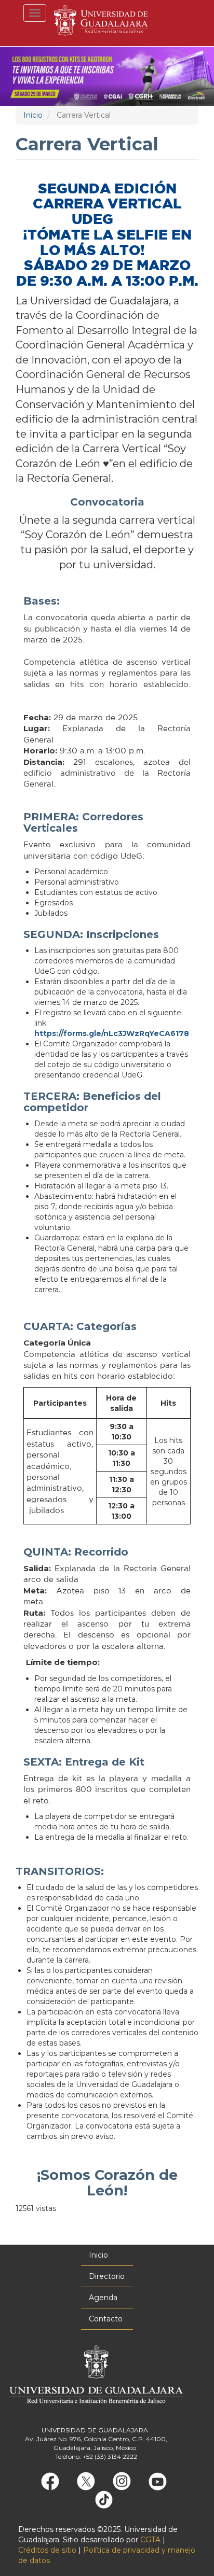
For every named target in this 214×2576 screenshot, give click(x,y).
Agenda (103, 2298)
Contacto (106, 2319)
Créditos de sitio (47, 2550)
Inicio (33, 115)
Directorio (107, 2276)
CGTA (150, 2540)
